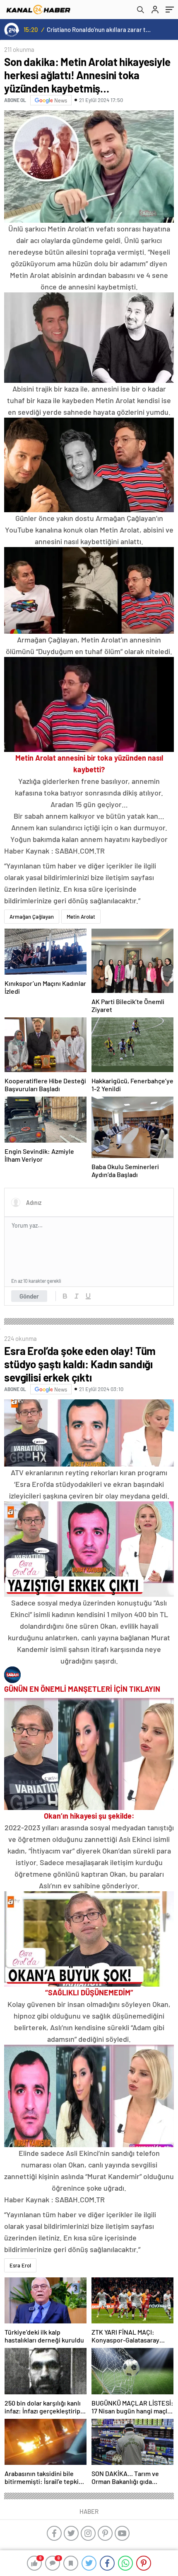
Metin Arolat (81, 917)
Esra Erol (20, 2265)
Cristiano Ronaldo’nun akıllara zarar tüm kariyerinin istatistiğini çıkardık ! (100, 29)
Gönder (29, 1296)
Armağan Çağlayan (32, 917)
